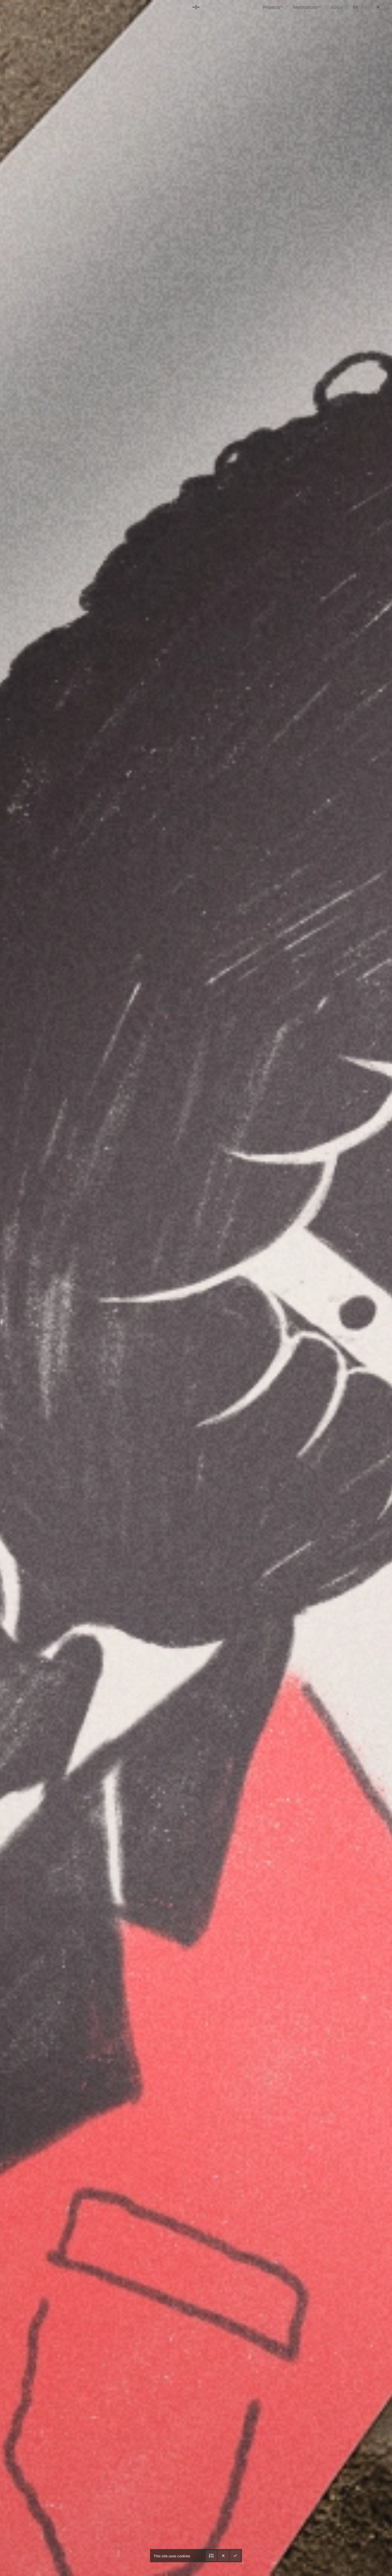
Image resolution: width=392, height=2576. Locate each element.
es (364, 7)
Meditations (307, 7)
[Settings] (211, 2556)
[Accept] (235, 2556)
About (337, 7)
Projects (273, 7)
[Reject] (223, 2556)
